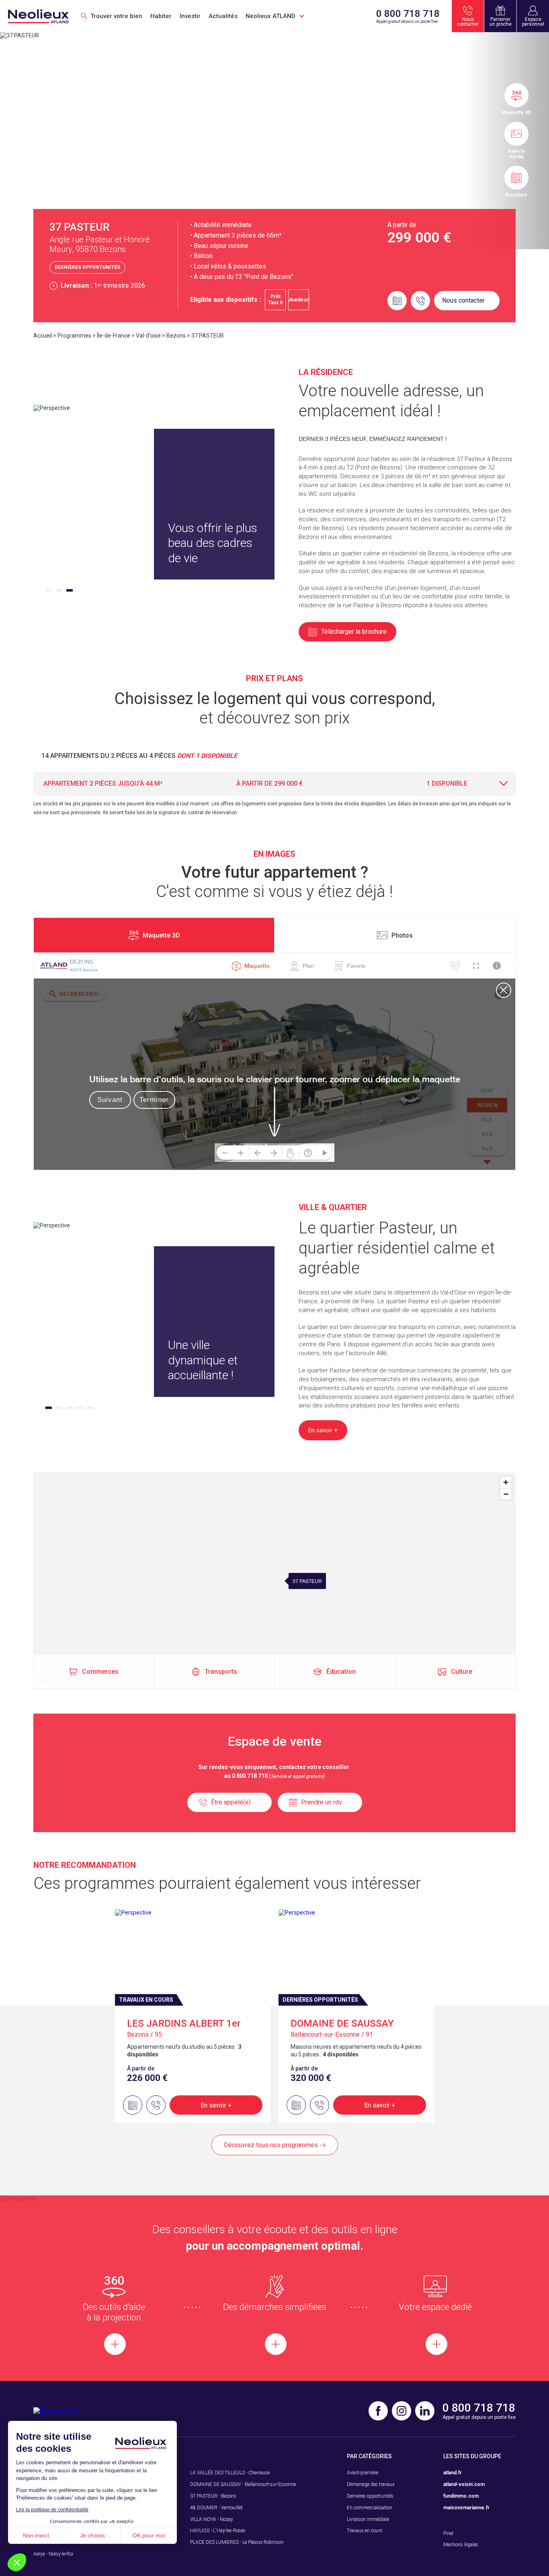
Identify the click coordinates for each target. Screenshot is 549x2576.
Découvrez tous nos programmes (271, 2145)
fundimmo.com (461, 2496)
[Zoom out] (506, 1494)
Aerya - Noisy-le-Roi (53, 2554)
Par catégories (369, 2456)
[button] (17, 2562)
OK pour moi (149, 2535)
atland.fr (453, 2473)
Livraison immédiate (368, 2519)
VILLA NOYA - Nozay (212, 2519)
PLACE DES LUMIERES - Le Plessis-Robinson (237, 2542)
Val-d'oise (148, 336)
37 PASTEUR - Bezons (213, 2496)
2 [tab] (59, 590)
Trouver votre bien (116, 16)
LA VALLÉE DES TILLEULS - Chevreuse (230, 2473)
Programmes (74, 336)
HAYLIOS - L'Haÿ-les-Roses (218, 2531)
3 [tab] (70, 590)
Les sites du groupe (472, 2456)
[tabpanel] (138, 504)
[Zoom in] (506, 1482)
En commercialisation (370, 2508)
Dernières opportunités (370, 2496)
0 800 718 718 (408, 14)
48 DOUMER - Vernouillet (216, 2508)
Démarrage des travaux (371, 2484)
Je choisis (92, 2535)
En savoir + (216, 2105)
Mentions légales (461, 2545)
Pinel (448, 2533)
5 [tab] (90, 1408)
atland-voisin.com (464, 2484)
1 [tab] (49, 590)
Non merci (36, 2535)
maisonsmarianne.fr (466, 2508)
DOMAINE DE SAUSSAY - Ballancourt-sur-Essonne (243, 2484)
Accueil (43, 336)
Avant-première (363, 2473)
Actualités (223, 16)
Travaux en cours (365, 2531)
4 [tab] (80, 1408)
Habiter (161, 16)
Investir (190, 16)
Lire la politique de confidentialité (52, 2510)
